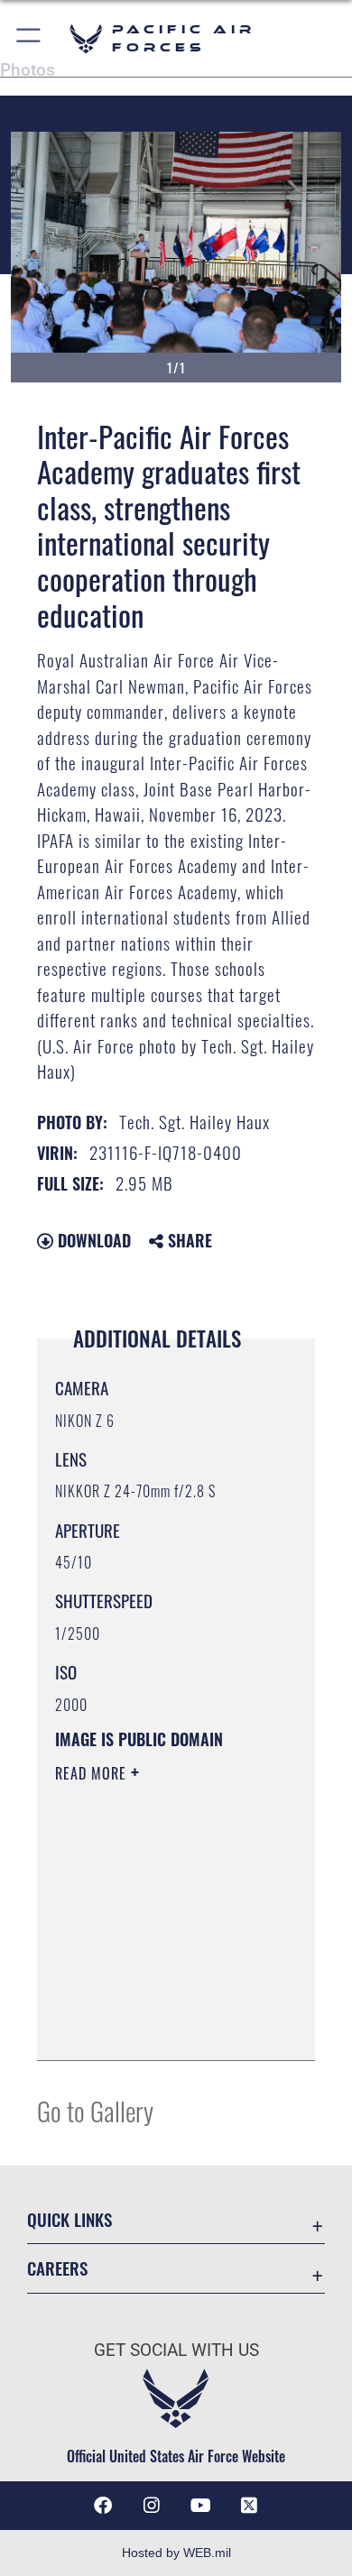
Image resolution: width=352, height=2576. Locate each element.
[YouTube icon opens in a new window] (200, 2506)
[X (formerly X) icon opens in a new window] (249, 2506)
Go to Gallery (95, 2110)
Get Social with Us (176, 2350)
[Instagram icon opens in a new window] (152, 2506)
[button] (29, 38)
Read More (93, 1773)
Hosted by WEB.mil (176, 2553)
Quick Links (69, 2219)
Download (92, 1240)
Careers (57, 2268)
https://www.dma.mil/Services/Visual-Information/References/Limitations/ (165, 2027)
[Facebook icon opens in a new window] (103, 2506)
